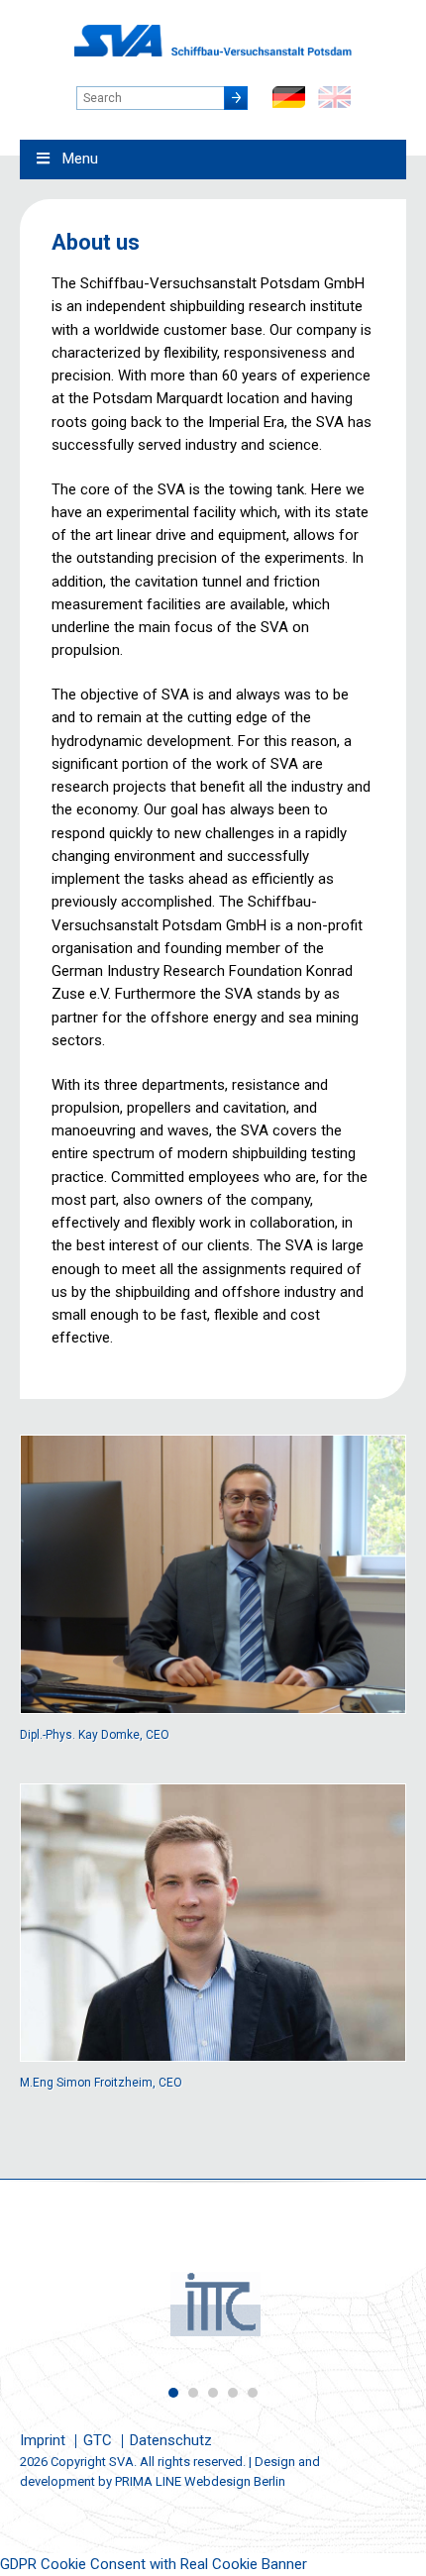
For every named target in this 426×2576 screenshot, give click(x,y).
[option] (213, 2304)
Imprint (43, 2440)
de (289, 97)
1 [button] (173, 2393)
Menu (80, 159)
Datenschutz (171, 2440)
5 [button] (253, 2393)
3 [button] (213, 2393)
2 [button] (193, 2393)
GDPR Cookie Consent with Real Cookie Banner (154, 2564)
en (334, 97)
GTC (98, 2440)
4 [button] (233, 2393)
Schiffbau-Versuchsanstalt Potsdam (213, 41)
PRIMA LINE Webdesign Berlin (200, 2481)
